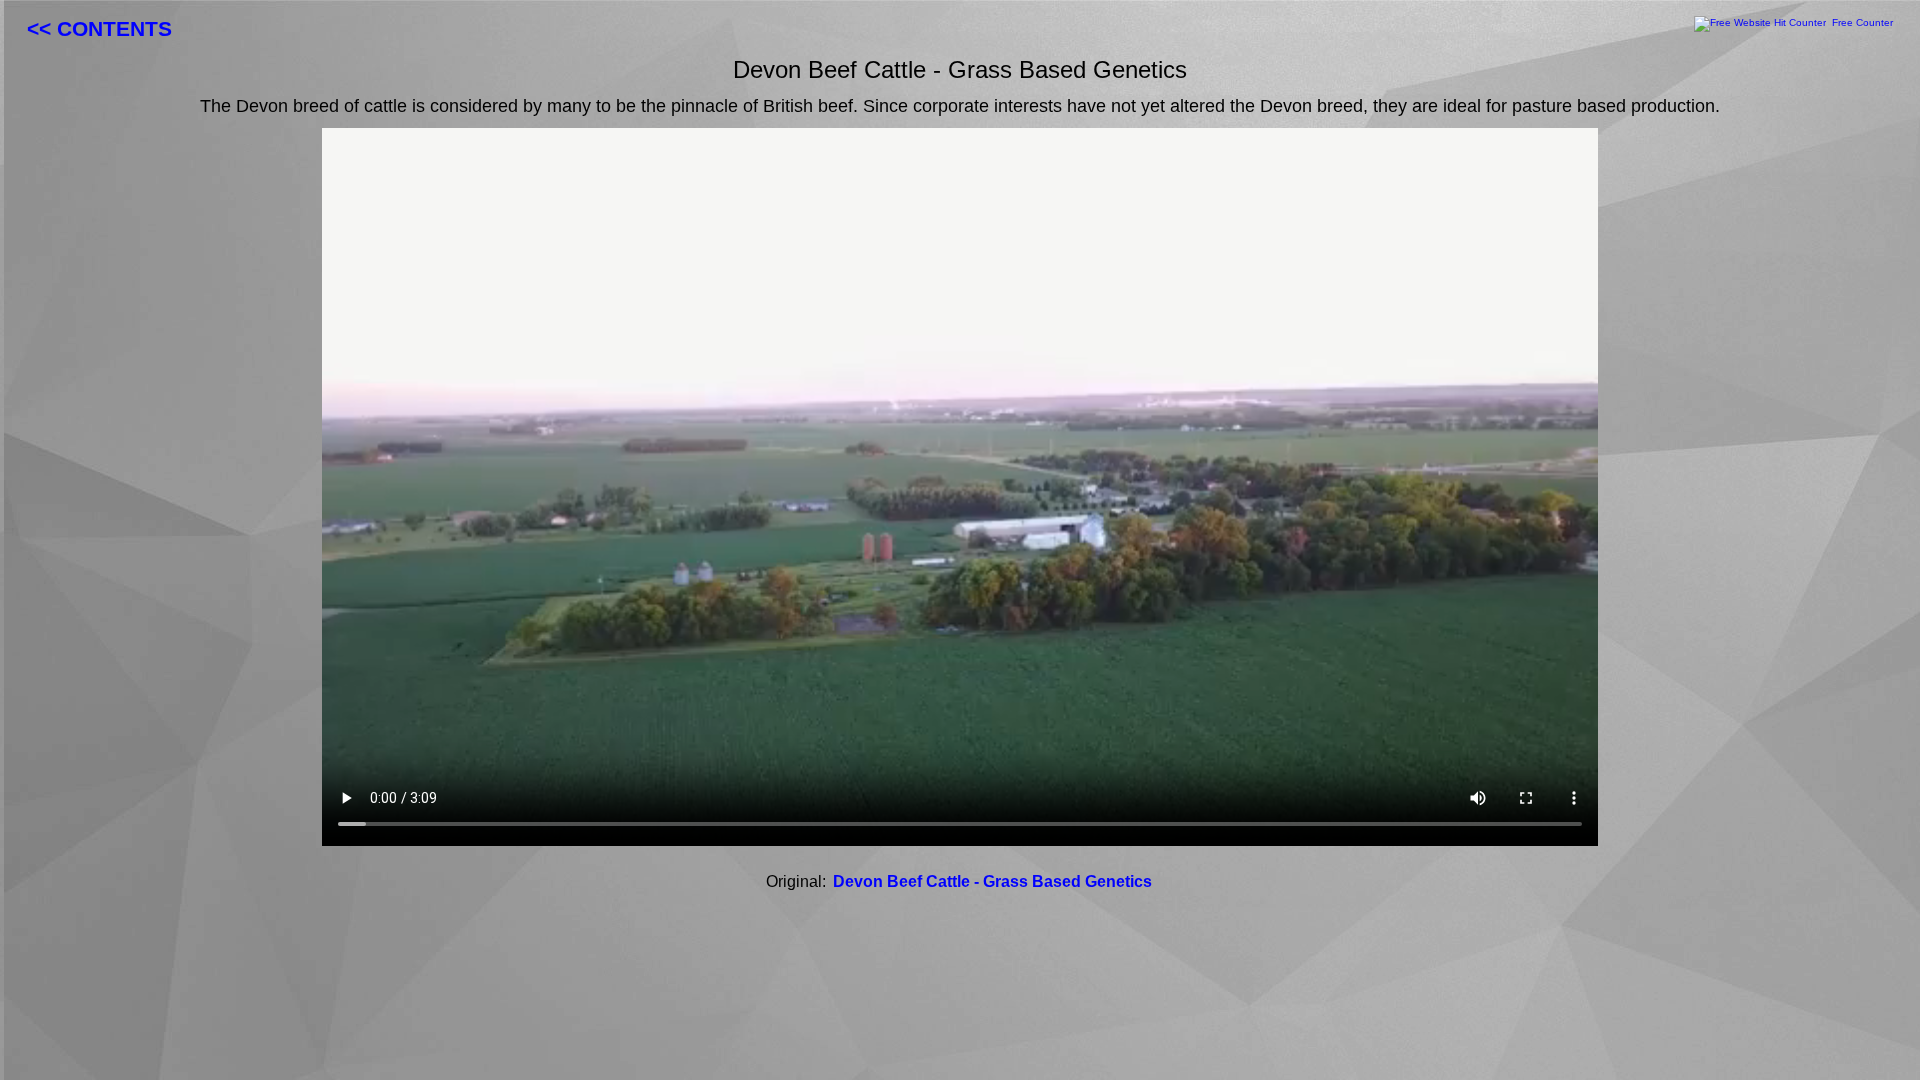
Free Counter (1862, 22)
